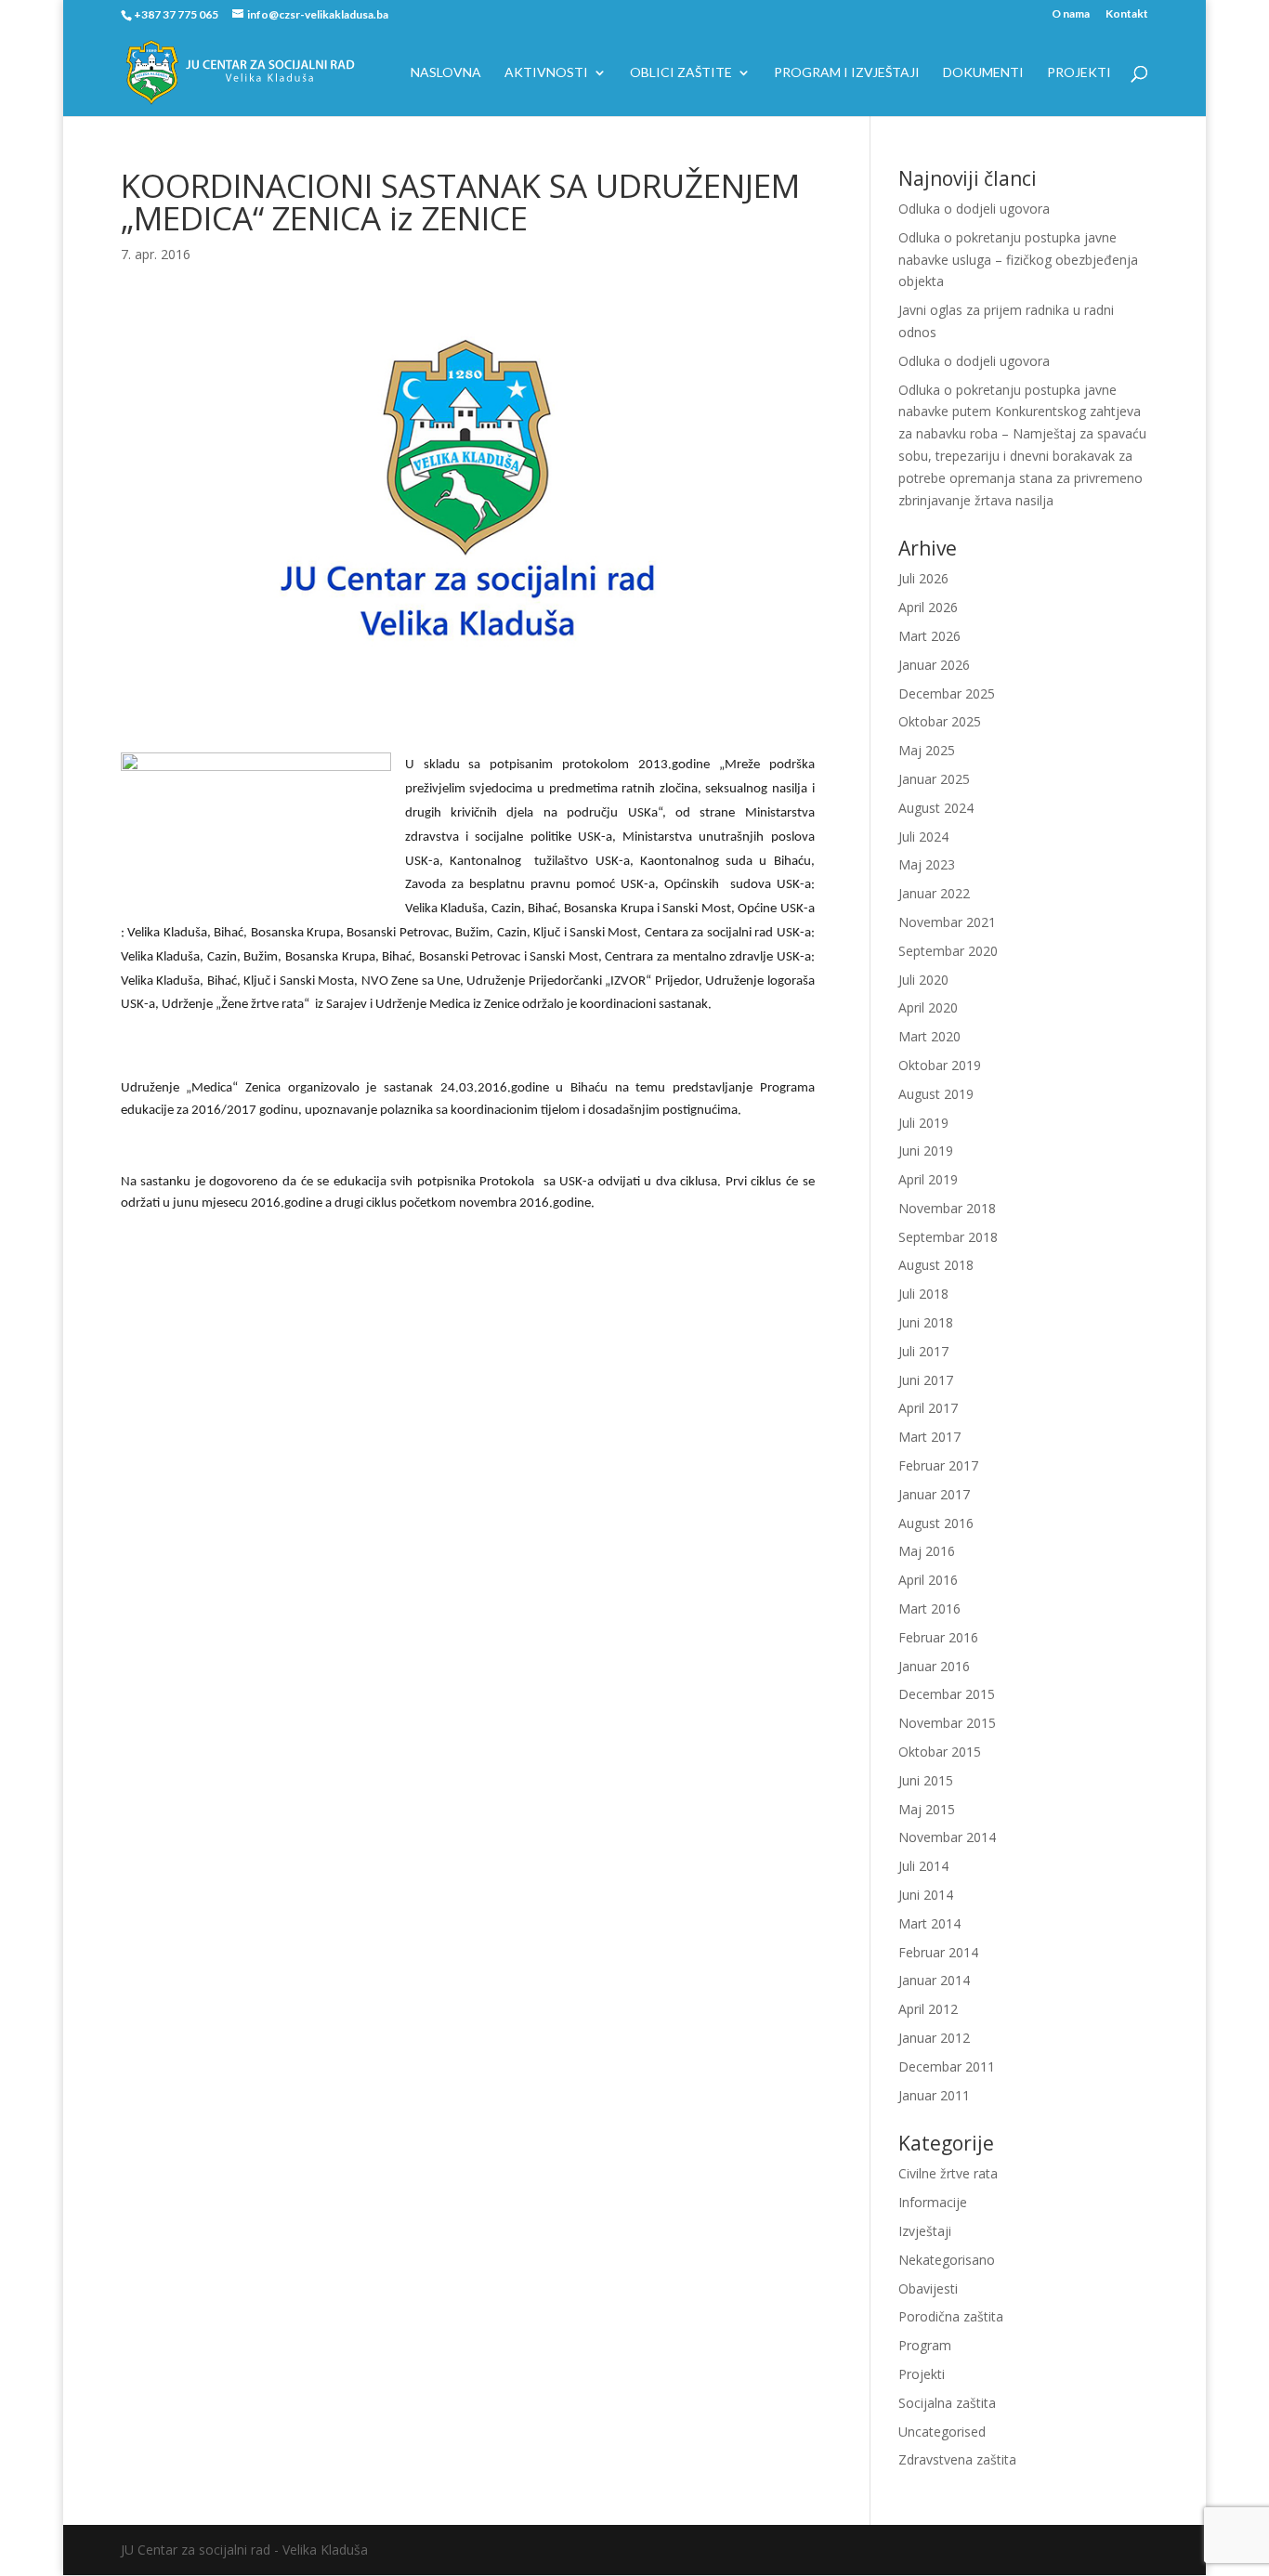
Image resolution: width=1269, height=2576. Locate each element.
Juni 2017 (926, 1380)
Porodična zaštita (951, 2316)
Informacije (933, 2202)
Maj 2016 (927, 1551)
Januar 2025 (934, 779)
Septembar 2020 (948, 951)
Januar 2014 (934, 1980)
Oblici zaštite (681, 73)
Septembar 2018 (948, 1237)
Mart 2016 (929, 1608)
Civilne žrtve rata (948, 2173)
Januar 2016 (934, 1666)
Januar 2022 (934, 893)
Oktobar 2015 (940, 1752)
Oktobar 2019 (940, 1065)
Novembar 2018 (947, 1208)
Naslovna (446, 73)
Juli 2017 (923, 1351)
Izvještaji (925, 2231)
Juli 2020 (923, 980)
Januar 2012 (934, 2038)
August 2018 (936, 1265)
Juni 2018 (926, 1322)
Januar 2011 (934, 2095)
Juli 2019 (923, 1123)
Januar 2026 (934, 665)
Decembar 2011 (947, 2066)
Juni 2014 (926, 1895)
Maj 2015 (927, 1809)
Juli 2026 (923, 578)
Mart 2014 (929, 1923)
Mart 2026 (929, 636)
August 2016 (936, 1523)
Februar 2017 (938, 1465)
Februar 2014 (938, 1952)
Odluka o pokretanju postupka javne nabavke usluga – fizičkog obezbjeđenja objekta (1018, 260)
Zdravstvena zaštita (957, 2459)
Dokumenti (983, 73)
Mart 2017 (929, 1437)
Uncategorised (942, 2432)
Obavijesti (928, 2288)
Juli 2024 (923, 837)
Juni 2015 (926, 1780)
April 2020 (928, 1007)
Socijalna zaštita (947, 2403)
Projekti (1079, 73)
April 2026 (928, 607)
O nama (1071, 14)
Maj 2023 (927, 864)
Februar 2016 (938, 1637)
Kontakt (1127, 14)
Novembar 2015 (947, 1723)
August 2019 (936, 1094)
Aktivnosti (546, 73)
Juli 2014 (923, 1866)
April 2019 (928, 1179)
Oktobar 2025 (940, 721)
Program (925, 2345)
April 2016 (928, 1580)
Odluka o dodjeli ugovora (974, 209)
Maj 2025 (927, 750)
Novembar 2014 (947, 1837)
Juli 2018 (923, 1294)
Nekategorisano (947, 2260)
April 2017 (928, 1408)
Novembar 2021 (947, 922)
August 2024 (936, 808)
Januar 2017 (934, 1494)
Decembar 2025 (947, 693)
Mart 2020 (929, 1036)
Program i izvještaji (847, 73)
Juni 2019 (926, 1151)
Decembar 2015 (947, 1694)
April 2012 (928, 2009)
